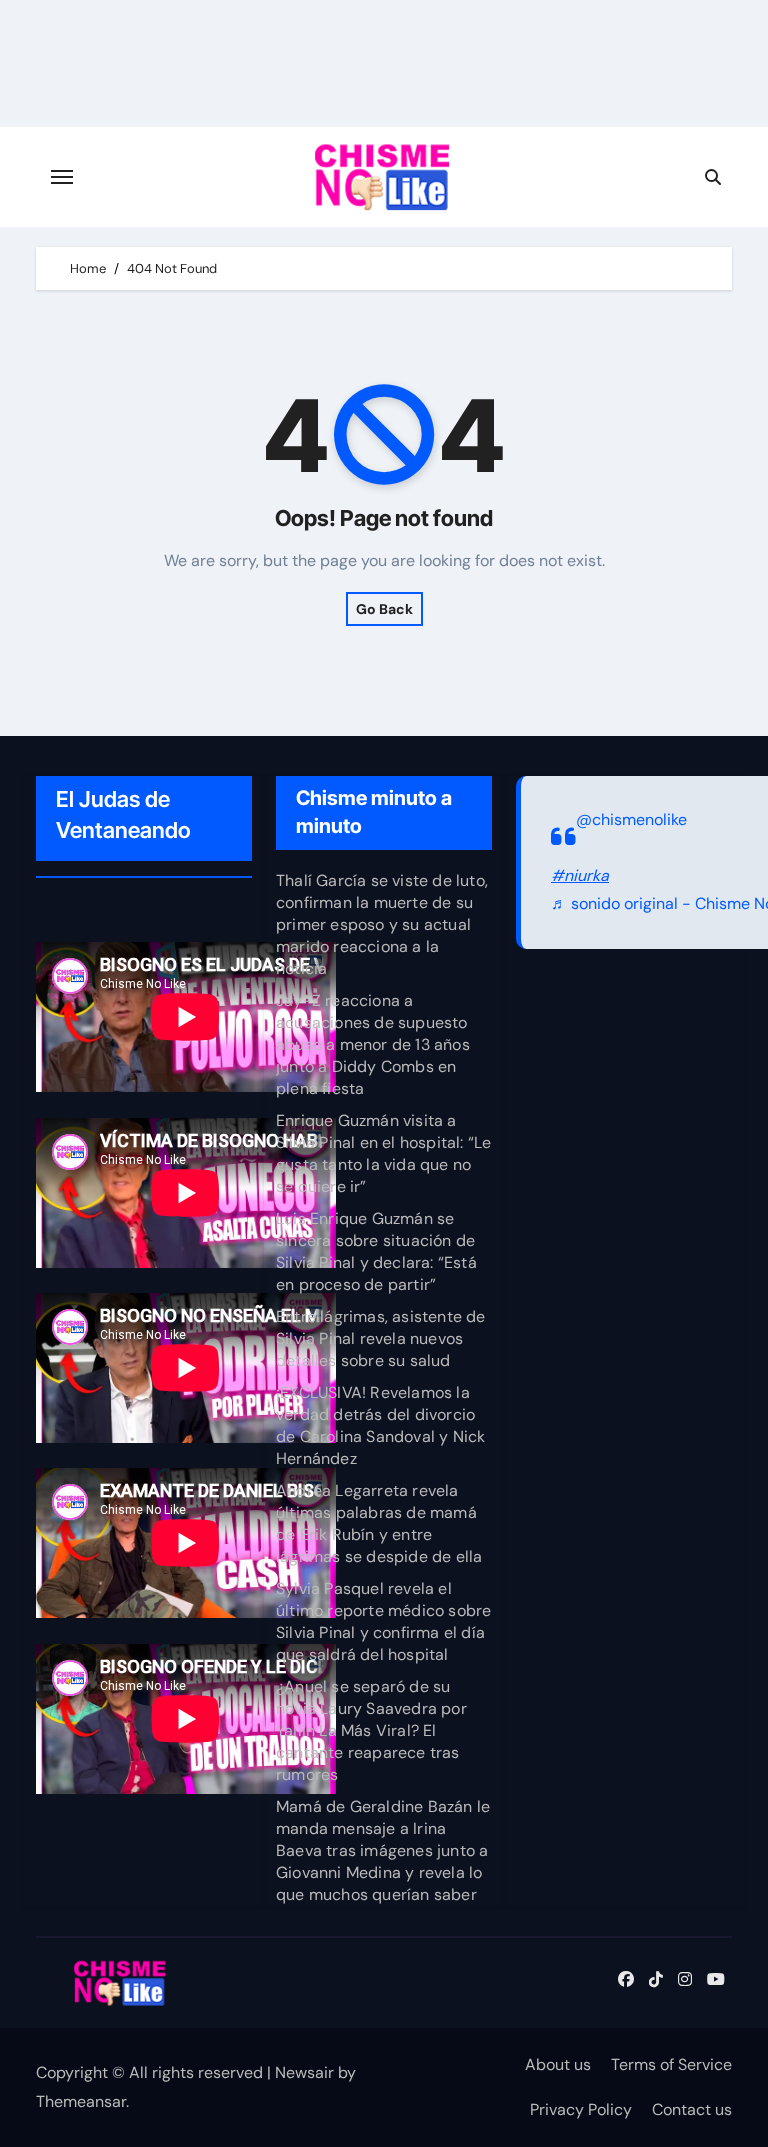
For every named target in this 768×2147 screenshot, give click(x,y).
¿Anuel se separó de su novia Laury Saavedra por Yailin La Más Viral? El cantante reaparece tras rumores (371, 1730)
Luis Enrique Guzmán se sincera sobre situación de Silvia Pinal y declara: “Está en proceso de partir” (376, 1251)
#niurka (580, 875)
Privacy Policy (581, 2109)
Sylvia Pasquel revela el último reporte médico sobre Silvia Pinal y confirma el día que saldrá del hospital (383, 1621)
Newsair (304, 2072)
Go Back (384, 609)
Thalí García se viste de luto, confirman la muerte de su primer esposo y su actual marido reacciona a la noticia (382, 924)
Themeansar (81, 2101)
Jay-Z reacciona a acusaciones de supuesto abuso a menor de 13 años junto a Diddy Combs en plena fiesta (373, 1044)
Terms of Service (671, 2064)
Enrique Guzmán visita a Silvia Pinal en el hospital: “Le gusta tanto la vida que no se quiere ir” (383, 1153)
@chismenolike (631, 819)
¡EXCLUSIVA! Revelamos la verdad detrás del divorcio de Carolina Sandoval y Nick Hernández (380, 1425)
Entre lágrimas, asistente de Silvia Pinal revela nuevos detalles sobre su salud (381, 1338)
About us (558, 2064)
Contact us (692, 2109)
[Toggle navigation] (62, 177)
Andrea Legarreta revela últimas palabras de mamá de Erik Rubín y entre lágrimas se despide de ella (379, 1523)
